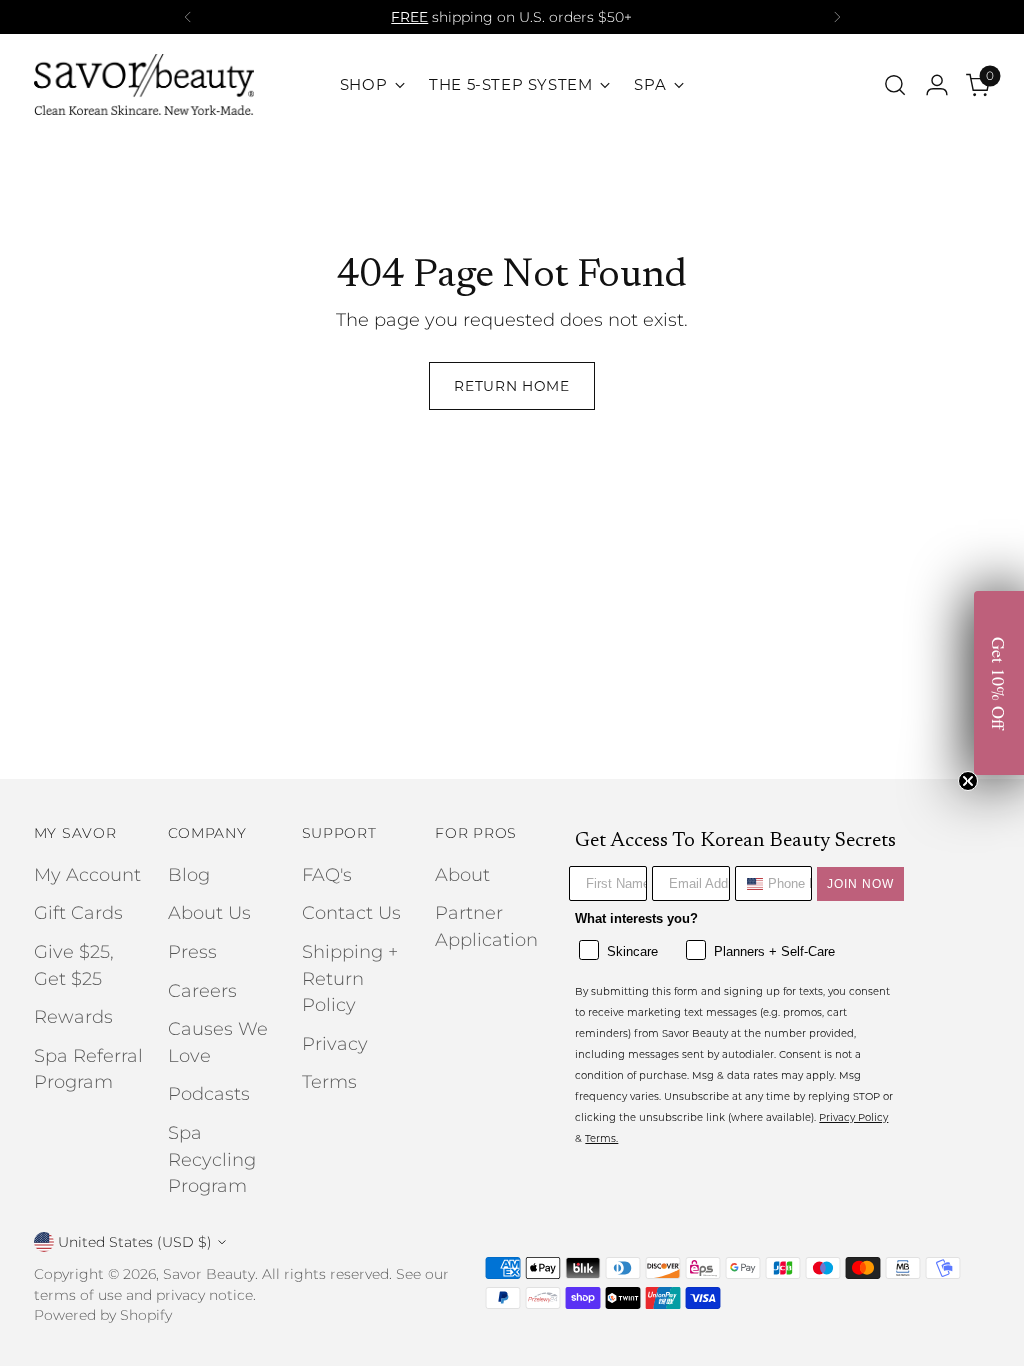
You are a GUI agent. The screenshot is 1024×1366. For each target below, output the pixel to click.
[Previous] (188, 17)
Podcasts (209, 1093)
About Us (209, 912)
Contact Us (351, 912)
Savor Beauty (209, 1274)
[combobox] (747, 883)
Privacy (335, 1043)
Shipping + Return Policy (350, 978)
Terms (329, 1081)
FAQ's (327, 874)
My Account (87, 874)
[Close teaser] (968, 781)
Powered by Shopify (103, 1315)
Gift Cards (78, 912)
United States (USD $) (135, 1242)
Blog (189, 874)
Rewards (73, 1016)
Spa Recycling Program (212, 1159)
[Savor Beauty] (144, 84)
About (462, 874)
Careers (202, 990)
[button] (999, 683)
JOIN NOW (860, 884)
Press (192, 951)
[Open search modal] (895, 85)
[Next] (837, 17)
